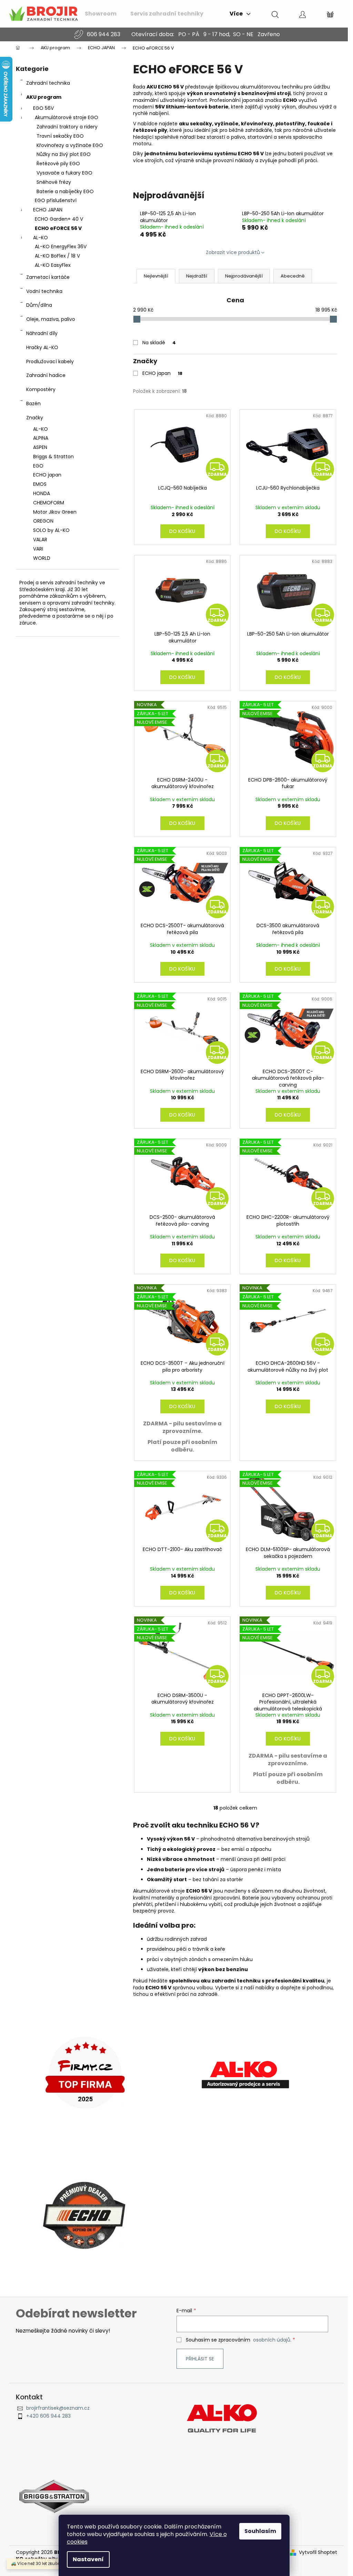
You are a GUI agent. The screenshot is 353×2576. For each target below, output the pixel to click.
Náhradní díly (42, 333)
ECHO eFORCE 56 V (58, 228)
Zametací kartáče (48, 277)
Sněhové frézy (54, 182)
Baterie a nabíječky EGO (65, 191)
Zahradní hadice (46, 375)
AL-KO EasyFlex (53, 265)
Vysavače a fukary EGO (64, 173)
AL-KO (41, 238)
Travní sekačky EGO (60, 136)
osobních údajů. (272, 2340)
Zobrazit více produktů (233, 252)
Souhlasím (260, 2531)
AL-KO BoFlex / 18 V (57, 256)
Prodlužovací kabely (50, 362)
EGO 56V (43, 108)
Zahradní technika (48, 83)
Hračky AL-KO (42, 347)
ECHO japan (162, 373)
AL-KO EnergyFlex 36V (61, 247)
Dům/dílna (39, 305)
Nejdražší (197, 276)
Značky (35, 418)
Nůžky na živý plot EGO (64, 154)
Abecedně (293, 276)
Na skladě (159, 343)
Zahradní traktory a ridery (67, 127)
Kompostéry (41, 389)
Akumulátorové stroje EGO (67, 117)
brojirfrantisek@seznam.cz (58, 2408)
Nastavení (88, 2559)
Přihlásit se (200, 2359)
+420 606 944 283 (48, 2416)
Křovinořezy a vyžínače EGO (70, 145)
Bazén (33, 404)
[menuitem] (101, 14)
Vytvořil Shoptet (318, 2552)
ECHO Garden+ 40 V (59, 219)
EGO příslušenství (56, 200)
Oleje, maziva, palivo (51, 319)
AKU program (44, 97)
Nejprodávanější (244, 276)
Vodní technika (44, 291)
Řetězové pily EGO (58, 164)
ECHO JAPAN (48, 210)
